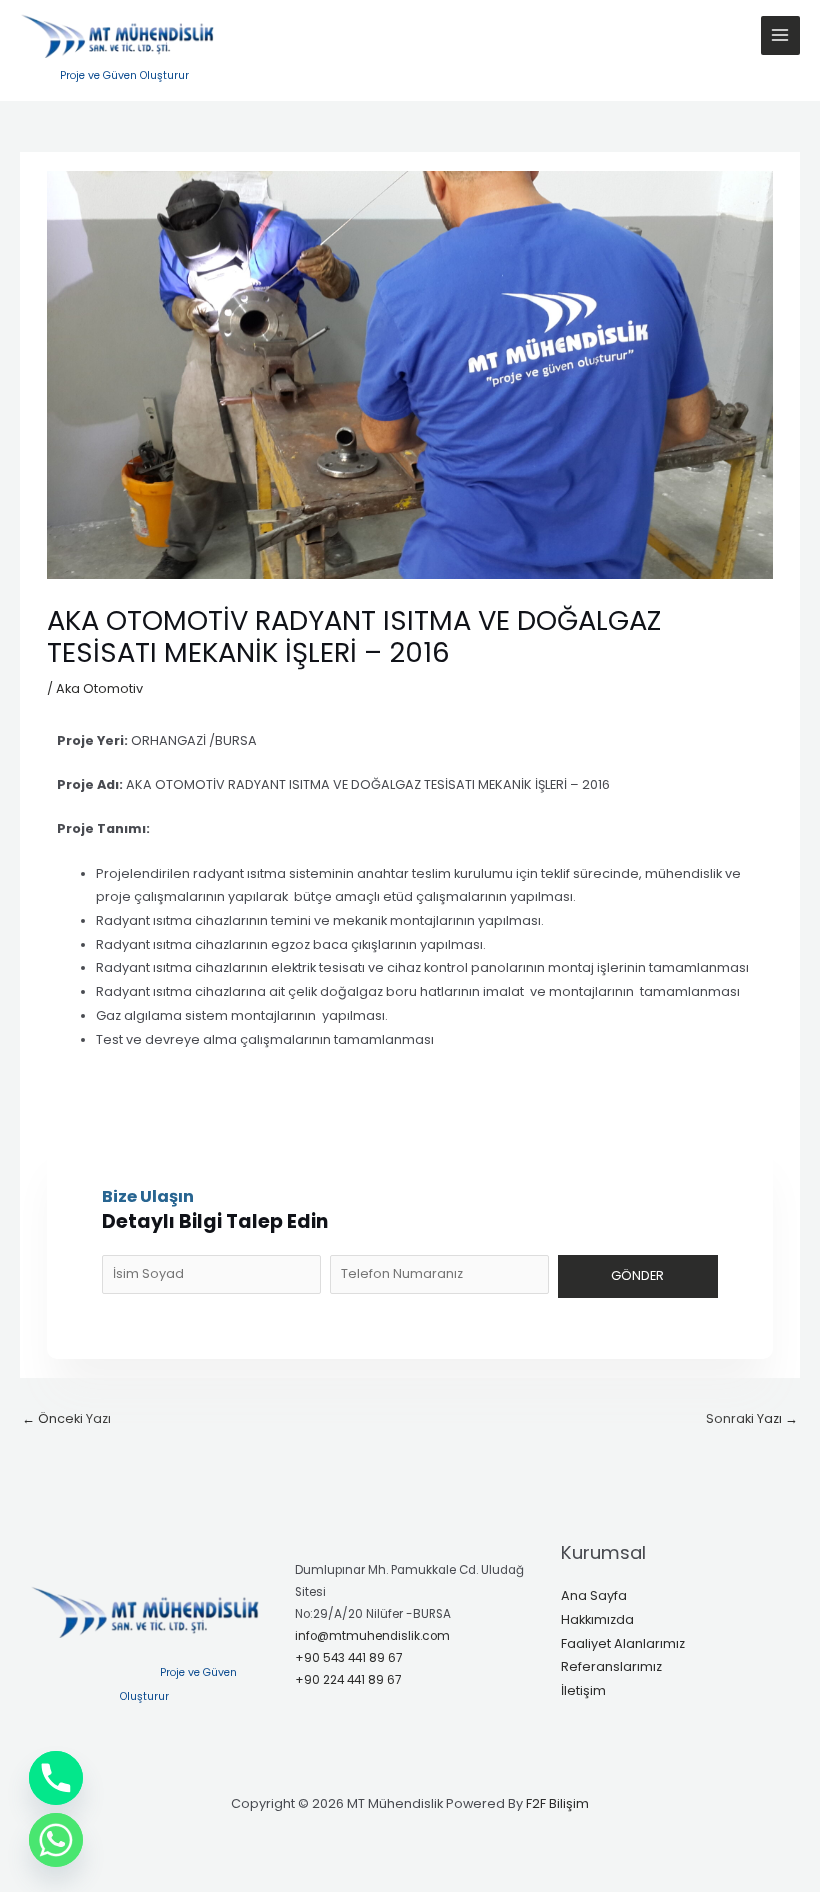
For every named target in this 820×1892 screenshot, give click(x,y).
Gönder (637, 1275)
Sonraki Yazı (752, 1418)
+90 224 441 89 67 (348, 1680)
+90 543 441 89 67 (348, 1658)
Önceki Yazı (66, 1418)
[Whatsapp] (56, 1840)
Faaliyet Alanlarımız (623, 1643)
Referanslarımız (611, 1666)
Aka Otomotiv (99, 688)
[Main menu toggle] (780, 35)
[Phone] (56, 1778)
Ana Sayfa (594, 1595)
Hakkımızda (597, 1619)
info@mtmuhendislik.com (372, 1636)
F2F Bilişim (557, 1803)
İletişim (583, 1690)
